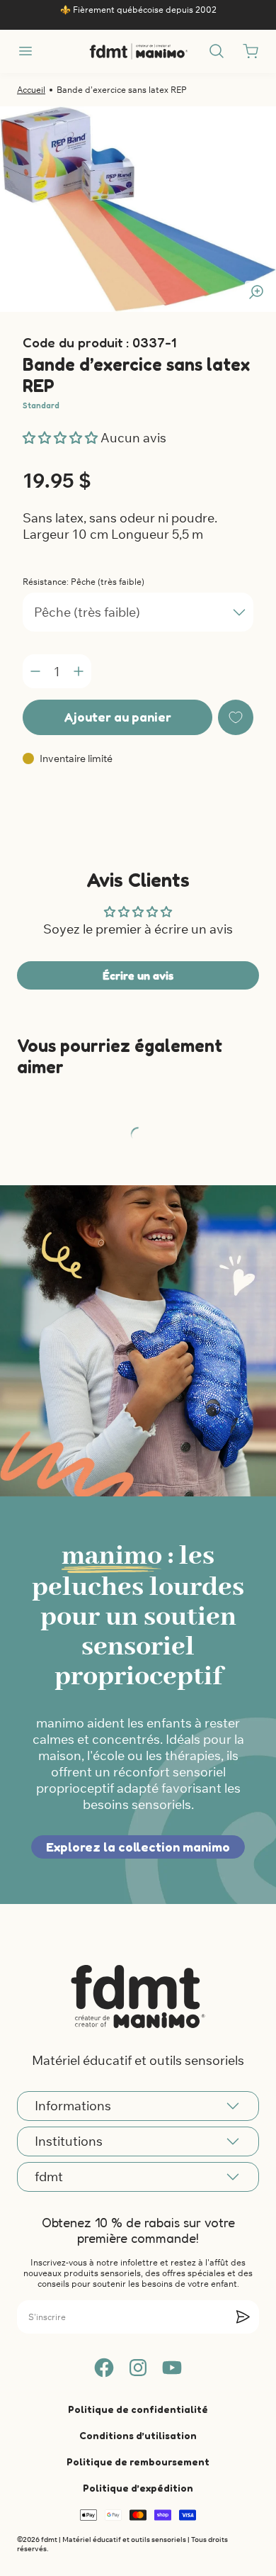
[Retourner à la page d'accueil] (138, 1996)
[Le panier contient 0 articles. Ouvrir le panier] (251, 51)
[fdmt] (138, 51)
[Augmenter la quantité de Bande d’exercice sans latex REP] (79, 671)
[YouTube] (172, 2368)
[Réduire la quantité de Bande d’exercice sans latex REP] (35, 671)
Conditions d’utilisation (138, 2435)
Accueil (31, 90)
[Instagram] (138, 2368)
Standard (41, 405)
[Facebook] (104, 2368)
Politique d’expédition (138, 2488)
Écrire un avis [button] (138, 975)
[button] (62, 438)
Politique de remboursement (138, 2462)
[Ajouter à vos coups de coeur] (236, 717)
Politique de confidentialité (138, 2409)
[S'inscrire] (243, 2317)
